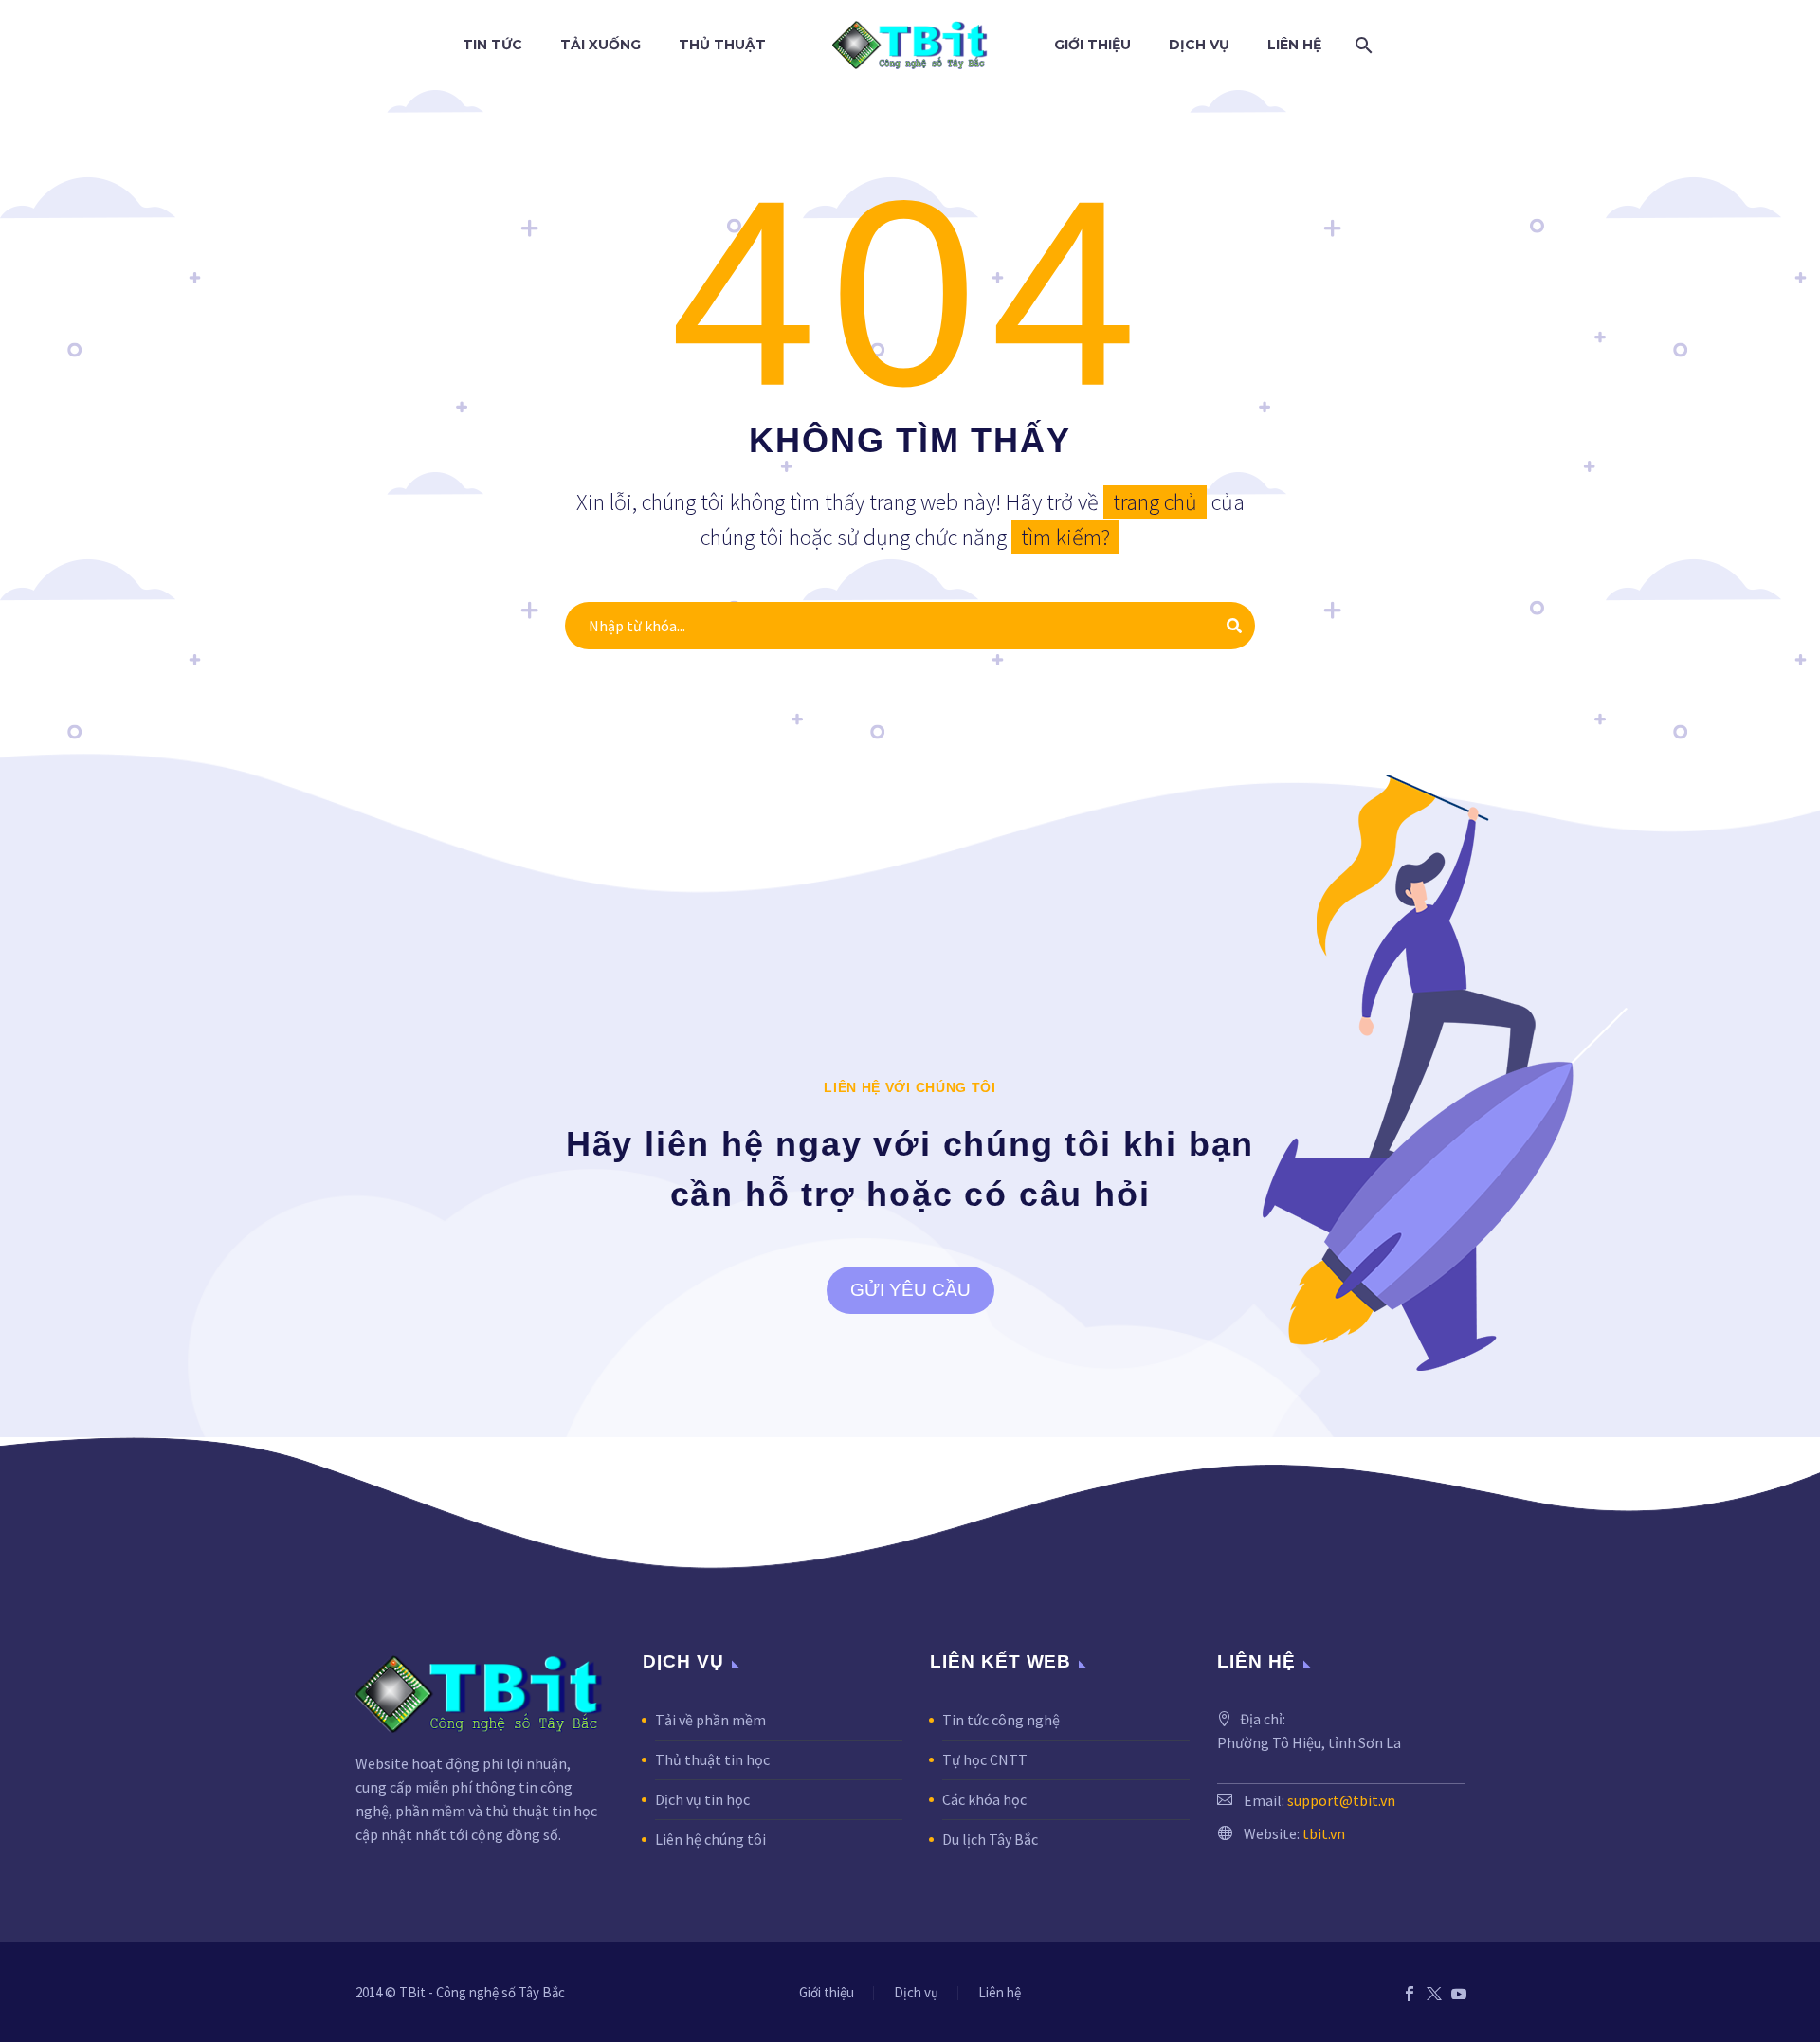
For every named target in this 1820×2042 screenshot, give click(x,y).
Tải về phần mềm (710, 1720)
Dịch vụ (1199, 45)
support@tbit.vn (1341, 1800)
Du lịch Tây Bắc (990, 1839)
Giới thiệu (1092, 45)
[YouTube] (1459, 1994)
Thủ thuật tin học (712, 1759)
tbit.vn (1324, 1833)
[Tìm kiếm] (1360, 45)
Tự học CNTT (985, 1759)
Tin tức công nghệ (1001, 1720)
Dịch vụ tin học (702, 1799)
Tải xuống (601, 45)
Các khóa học (984, 1799)
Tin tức (492, 45)
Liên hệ (1294, 45)
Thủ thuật (722, 45)
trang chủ (1155, 502)
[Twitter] (1434, 1994)
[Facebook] (1410, 1994)
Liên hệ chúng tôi (710, 1839)
